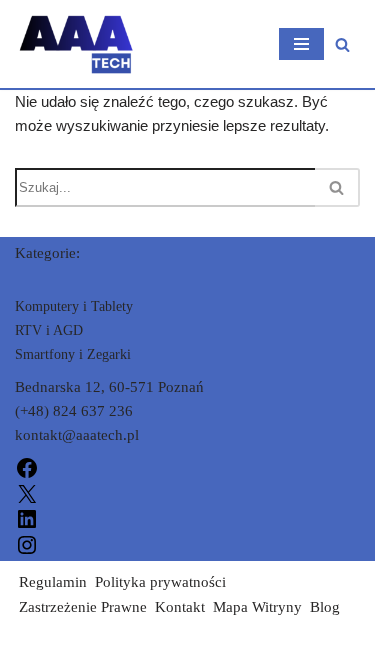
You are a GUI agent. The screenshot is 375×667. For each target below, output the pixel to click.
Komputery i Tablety (74, 306)
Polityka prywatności (160, 582)
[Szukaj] (342, 44)
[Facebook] (27, 467)
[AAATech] (75, 44)
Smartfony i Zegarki (73, 354)
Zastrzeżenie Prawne (83, 607)
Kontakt (180, 607)
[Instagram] (27, 543)
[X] (27, 492)
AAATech (45, 647)
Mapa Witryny (257, 607)
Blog (325, 607)
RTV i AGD (49, 330)
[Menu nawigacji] (301, 44)
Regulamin (53, 582)
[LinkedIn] (27, 518)
